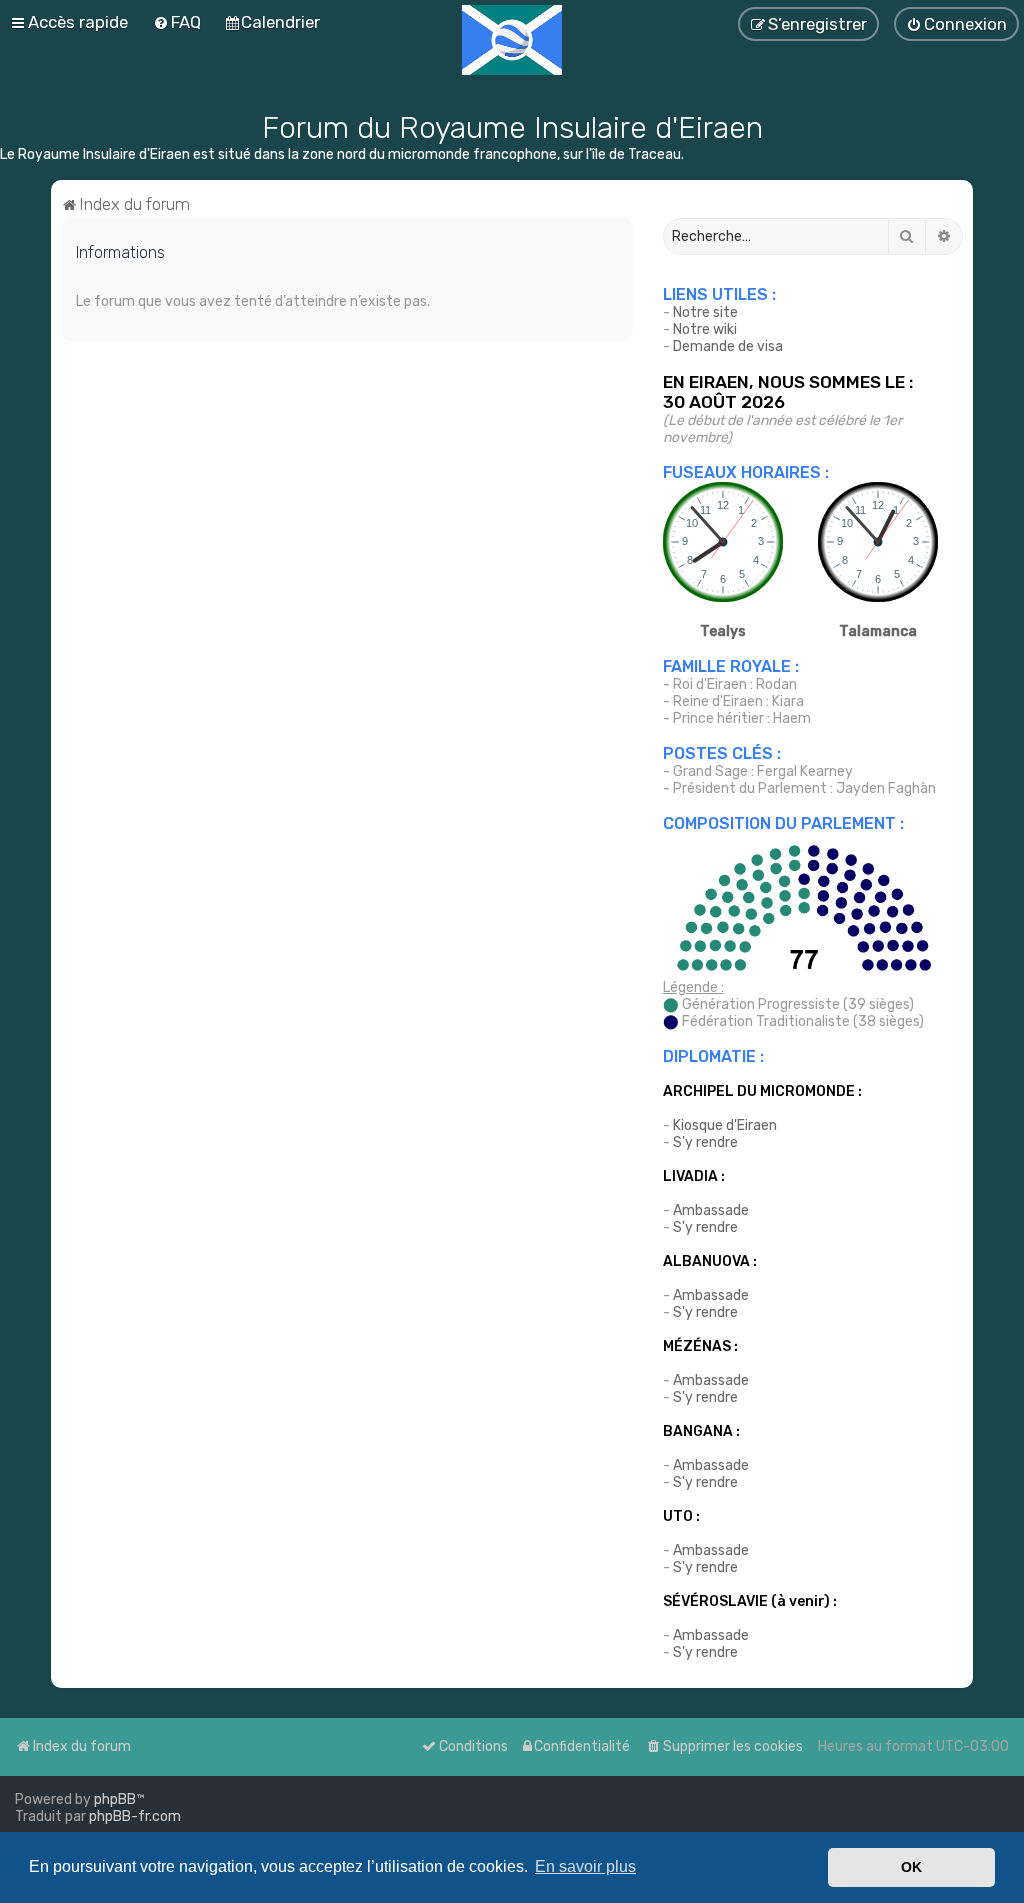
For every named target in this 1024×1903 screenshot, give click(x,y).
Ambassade (711, 1210)
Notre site (705, 312)
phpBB (115, 1799)
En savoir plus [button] (585, 1866)
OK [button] (911, 1867)
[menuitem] (724, 1747)
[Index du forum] (512, 40)
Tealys (723, 631)
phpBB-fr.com (135, 1816)
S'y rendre (705, 1142)
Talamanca (878, 631)
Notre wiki (705, 329)
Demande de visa (728, 346)
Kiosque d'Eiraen (725, 1125)
